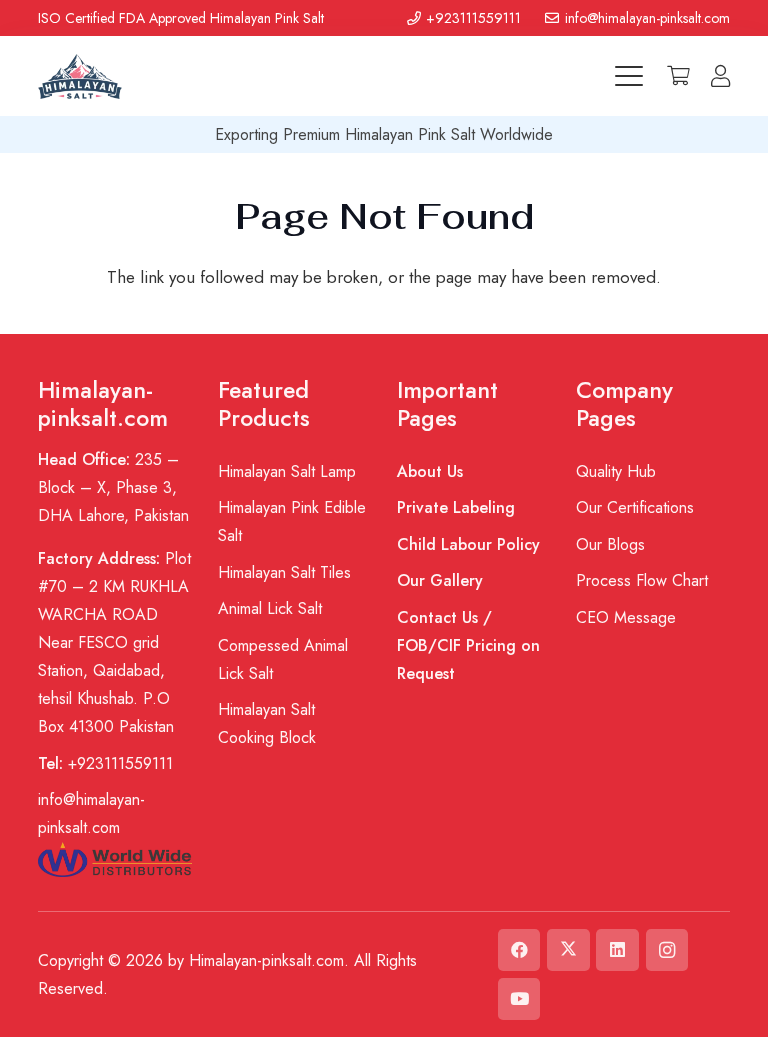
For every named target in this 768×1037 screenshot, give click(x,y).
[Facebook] (519, 950)
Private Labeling (456, 507)
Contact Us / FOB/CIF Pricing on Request (468, 645)
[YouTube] (519, 999)
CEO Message (626, 617)
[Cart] (679, 76)
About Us (430, 471)
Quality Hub (616, 471)
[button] (628, 76)
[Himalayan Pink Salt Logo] (79, 76)
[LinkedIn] (617, 950)
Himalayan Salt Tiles (284, 572)
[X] (568, 950)
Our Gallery (440, 580)
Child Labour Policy (468, 544)
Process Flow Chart (642, 580)
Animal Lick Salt (270, 608)
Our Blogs (610, 544)
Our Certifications (635, 507)
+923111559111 (105, 763)
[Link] (720, 76)
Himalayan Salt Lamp (287, 471)
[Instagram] (667, 950)
